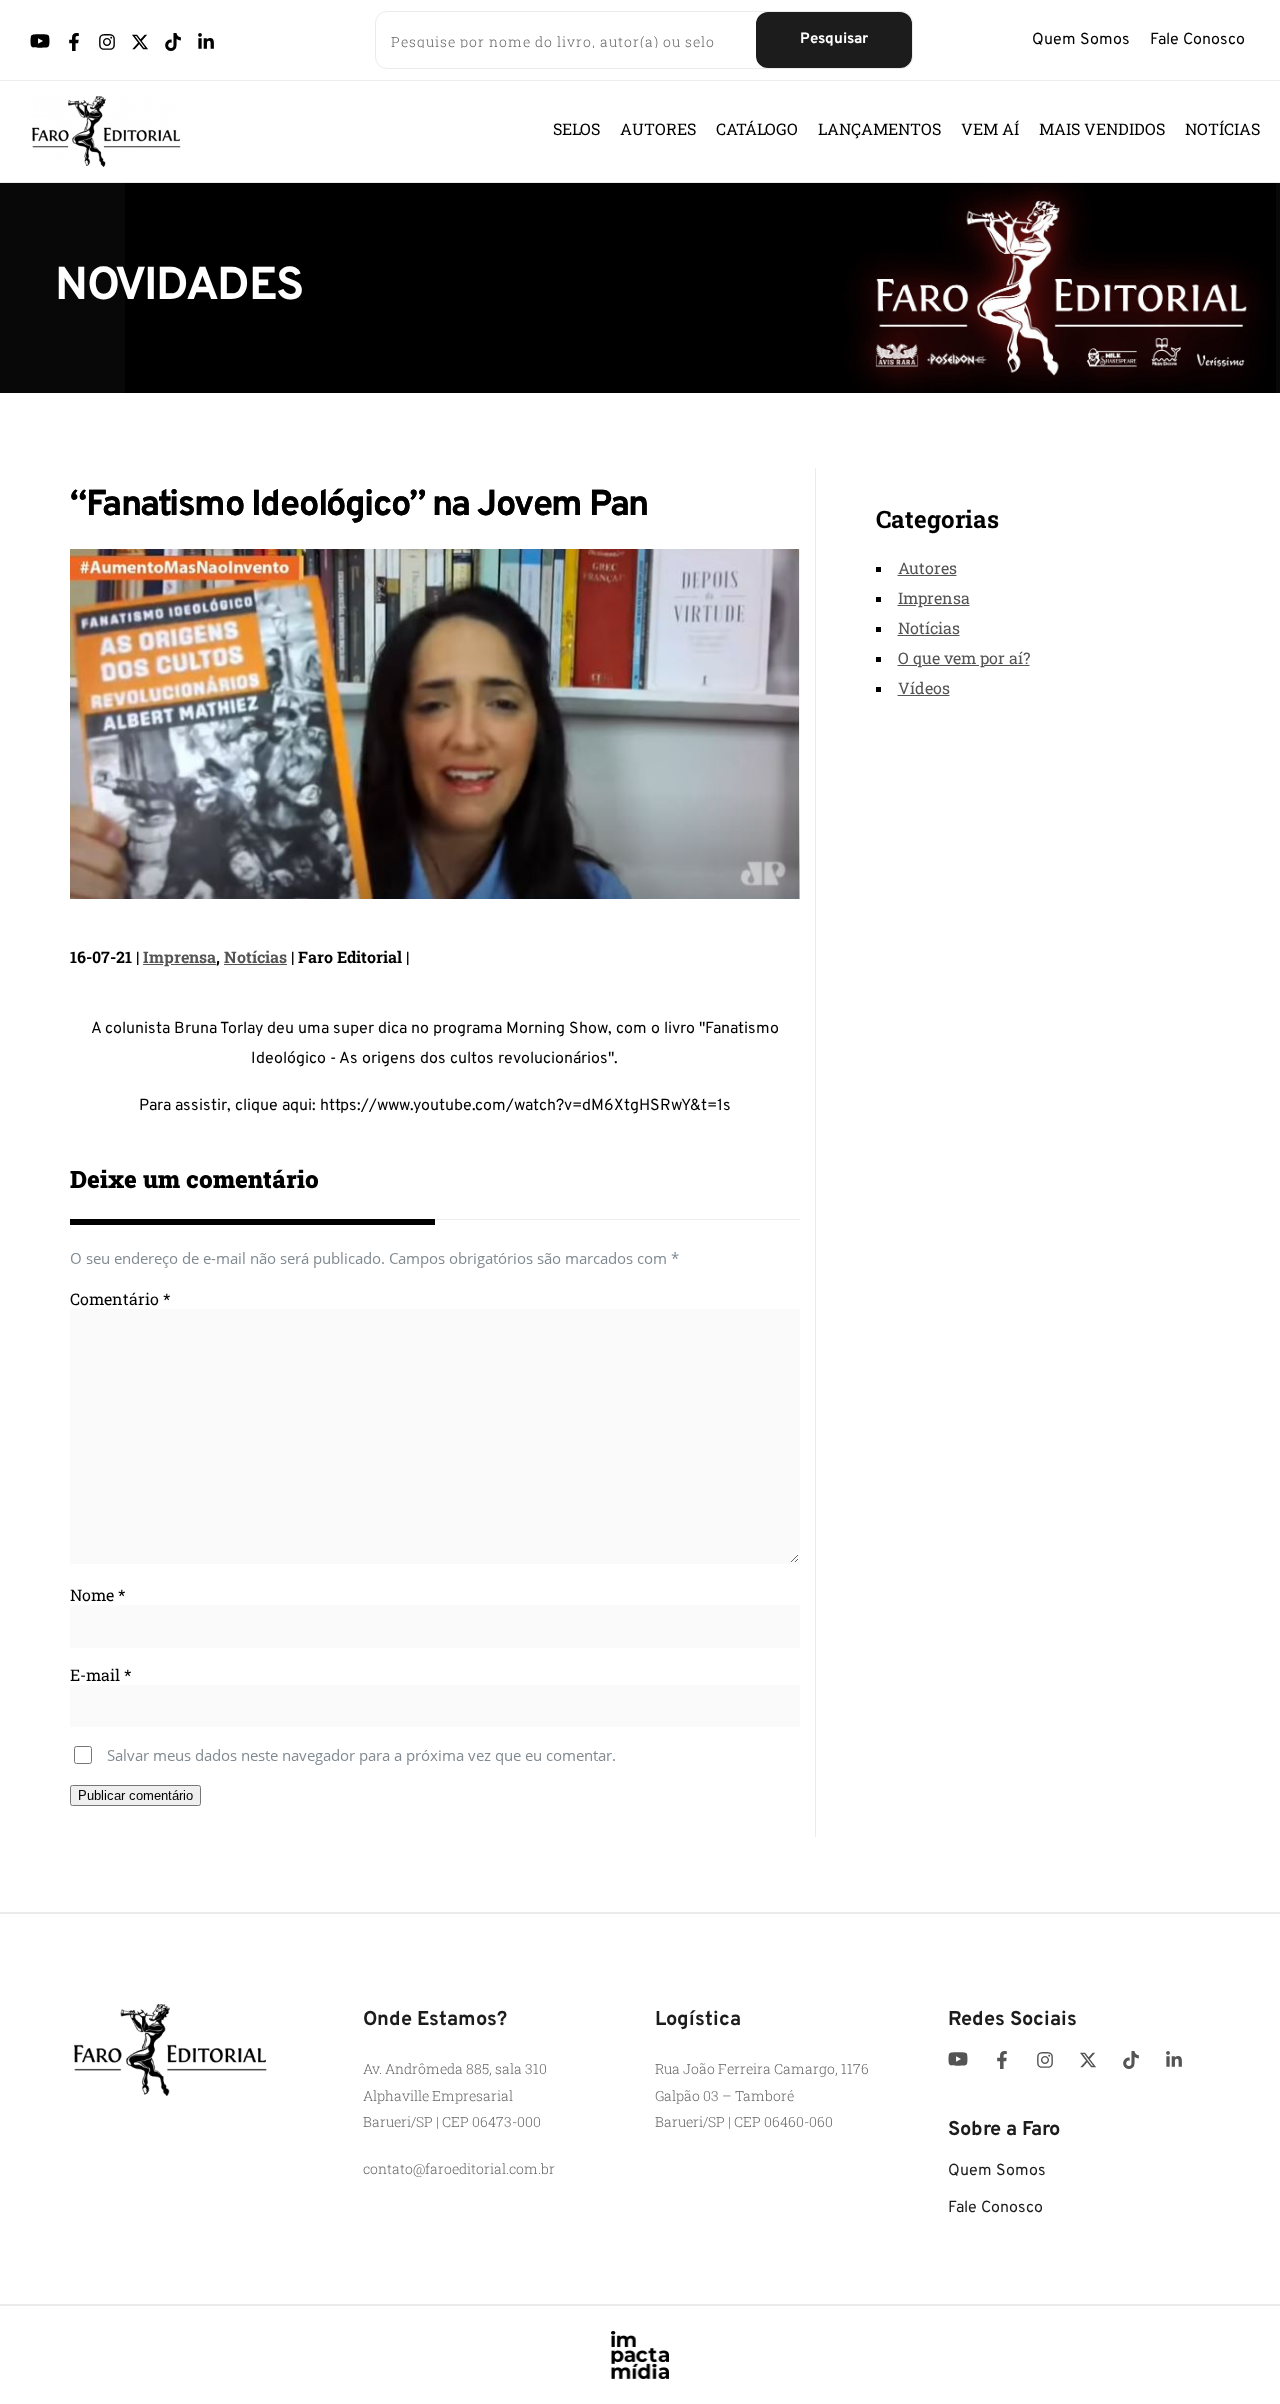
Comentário (120, 1298)
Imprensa (179, 956)
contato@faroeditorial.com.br (459, 2168)
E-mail (100, 1674)
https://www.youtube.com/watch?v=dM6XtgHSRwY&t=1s (525, 1106)
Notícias (255, 956)
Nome (97, 1594)
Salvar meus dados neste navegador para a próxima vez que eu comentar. (361, 1755)
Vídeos (924, 687)
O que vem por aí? (964, 657)
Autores (927, 567)
